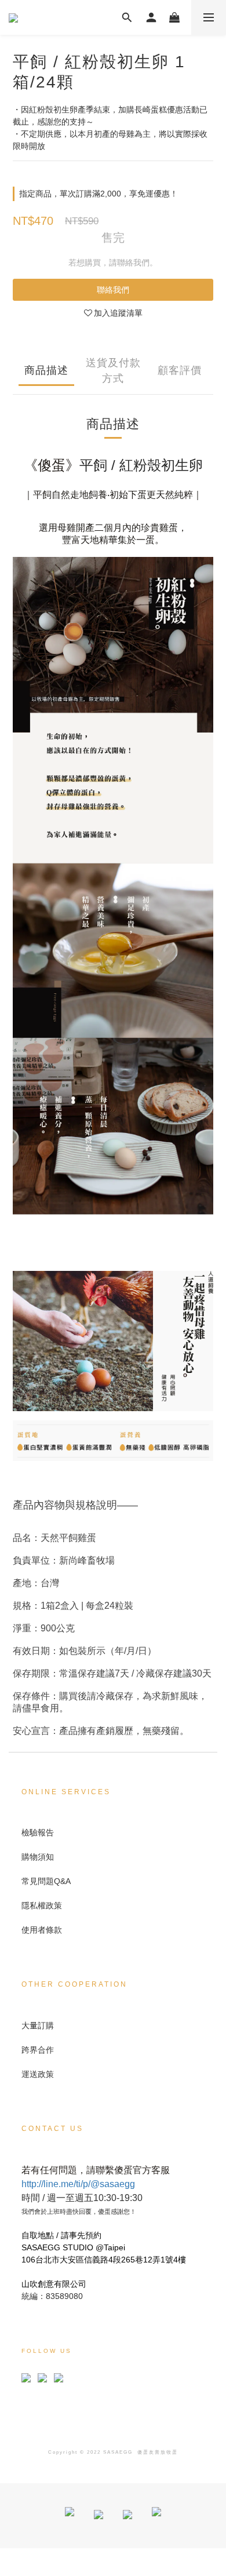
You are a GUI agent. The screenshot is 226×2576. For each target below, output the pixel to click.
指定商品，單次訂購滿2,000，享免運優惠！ (99, 194)
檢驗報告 (38, 1832)
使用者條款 (42, 1930)
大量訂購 (38, 2025)
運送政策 (38, 2074)
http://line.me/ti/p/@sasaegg (78, 2184)
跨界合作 (38, 2050)
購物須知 (38, 1857)
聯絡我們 (113, 290)
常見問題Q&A (46, 1881)
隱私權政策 (42, 1905)
